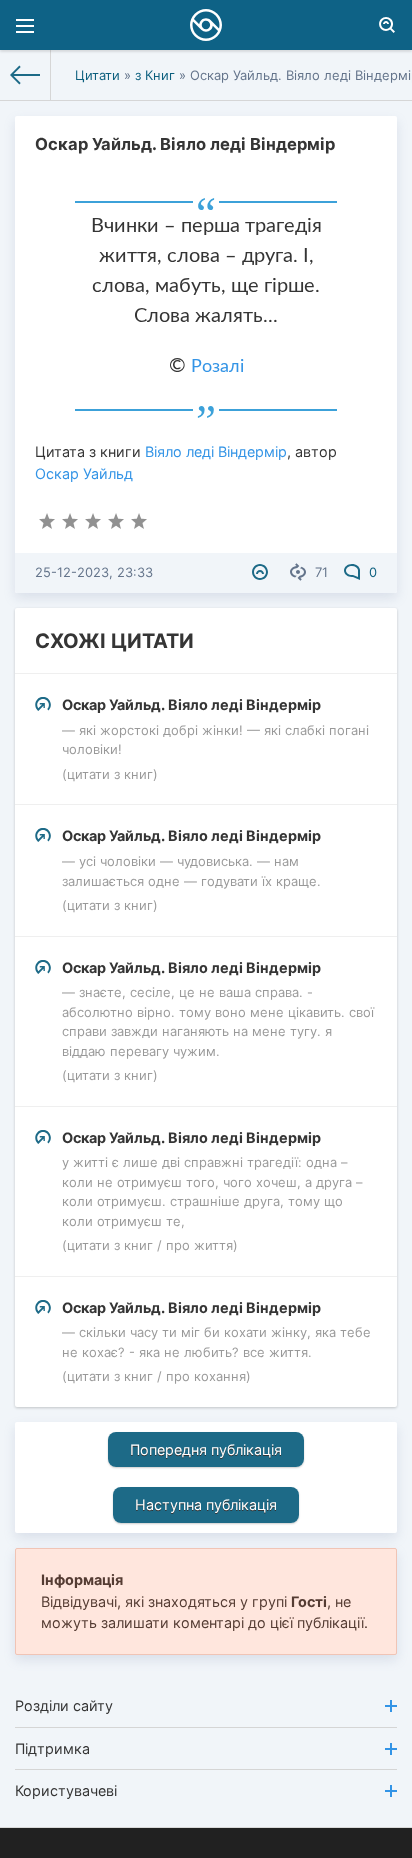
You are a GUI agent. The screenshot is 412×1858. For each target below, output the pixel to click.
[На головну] (25, 75)
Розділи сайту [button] (64, 1705)
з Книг (155, 75)
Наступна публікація (206, 1504)
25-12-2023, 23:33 (94, 572)
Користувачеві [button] (66, 1790)
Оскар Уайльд (84, 473)
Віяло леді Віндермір (216, 451)
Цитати (97, 75)
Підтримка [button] (52, 1748)
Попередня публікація (206, 1449)
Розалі (217, 367)
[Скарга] (262, 572)
